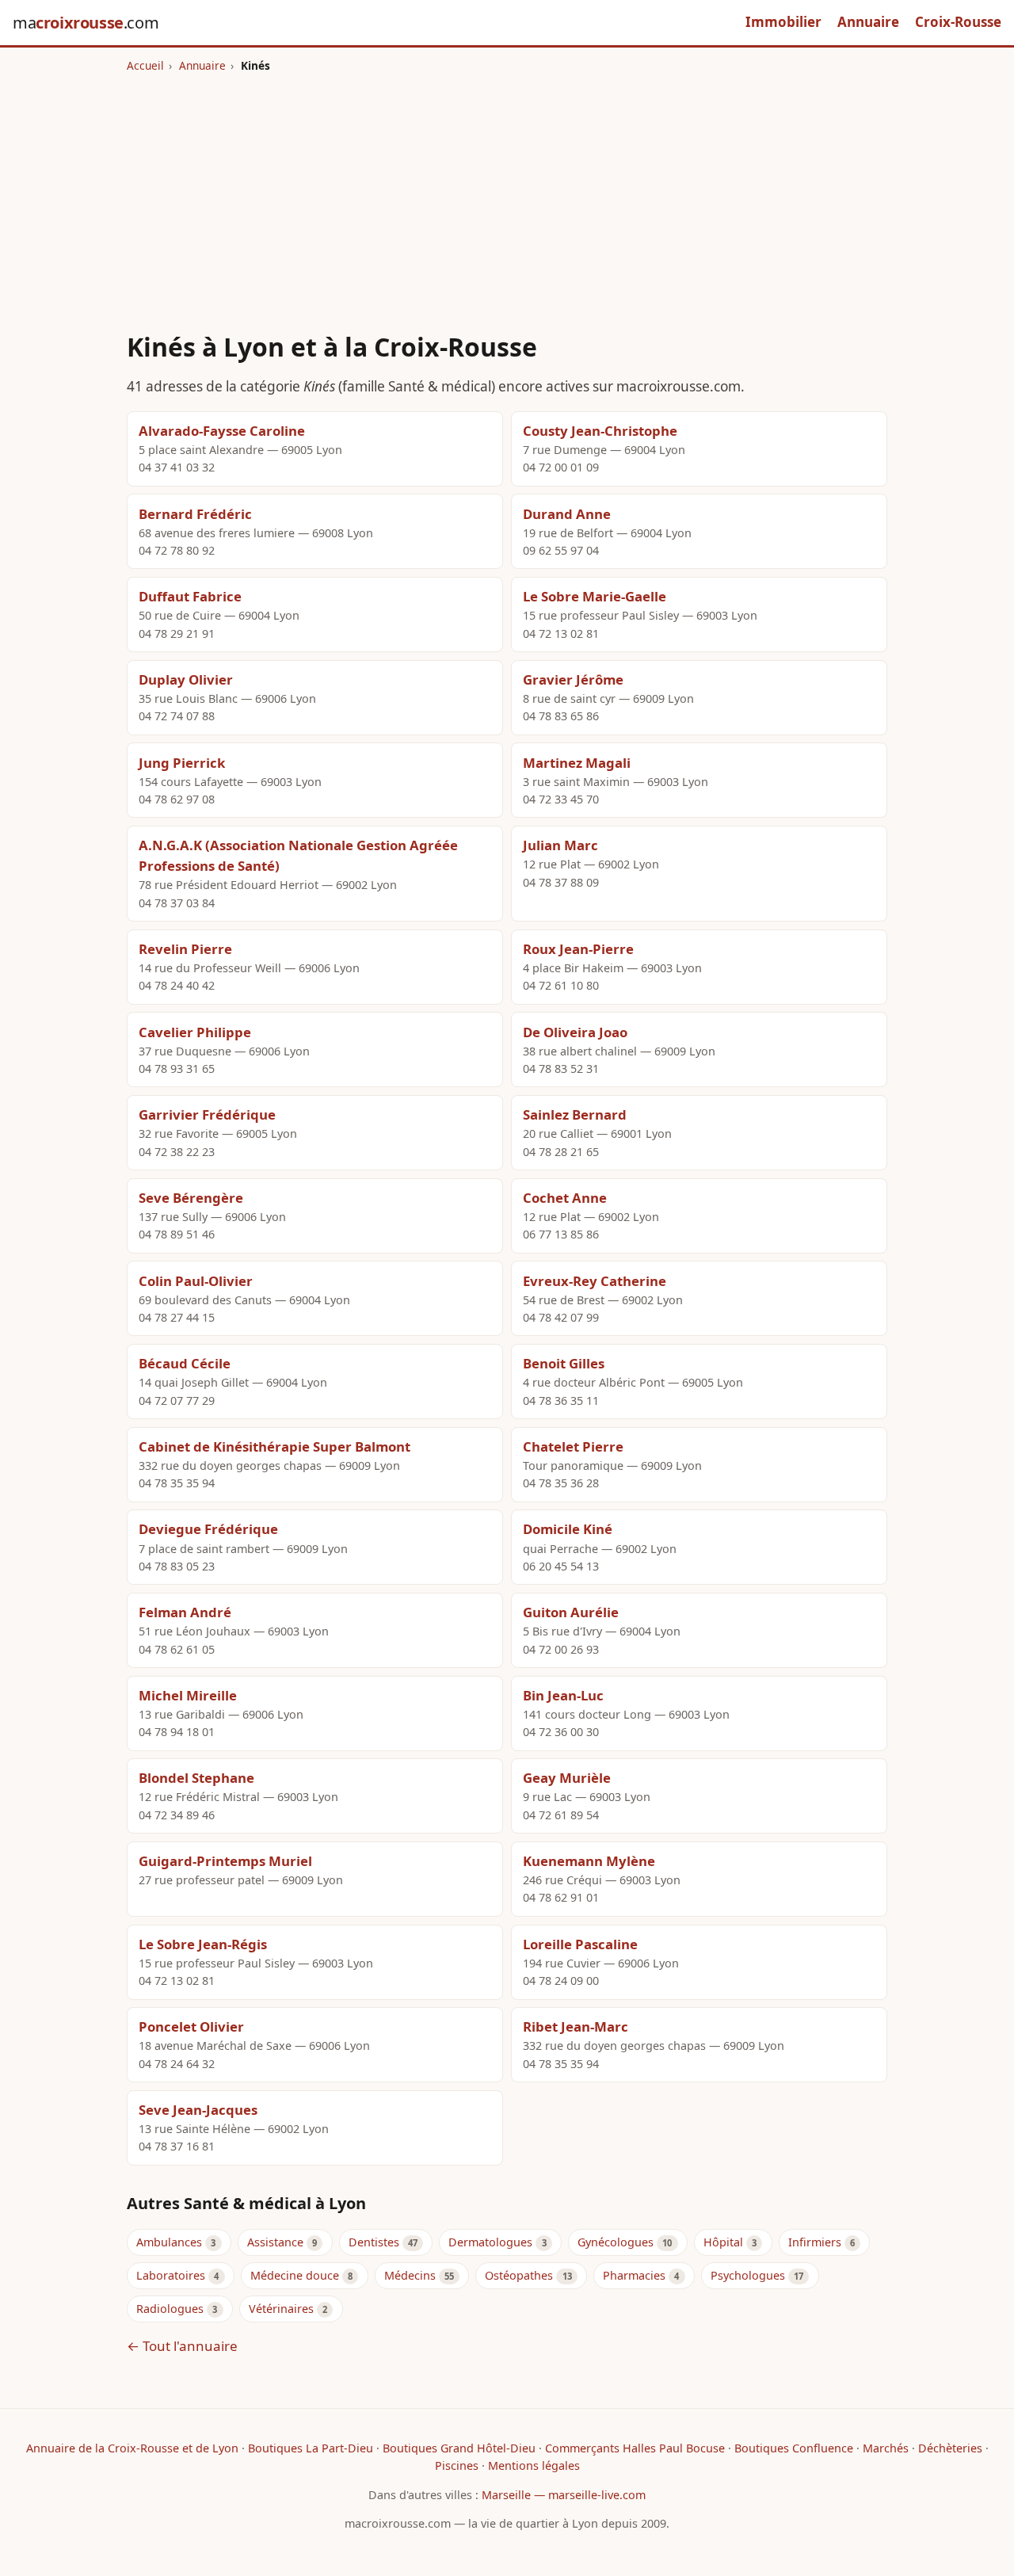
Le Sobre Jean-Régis (203, 1944)
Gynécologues (616, 2242)
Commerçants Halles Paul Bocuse (635, 2448)
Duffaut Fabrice (190, 596)
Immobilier (783, 22)
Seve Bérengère (191, 1198)
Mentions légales (534, 2465)
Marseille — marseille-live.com (564, 2495)
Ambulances (169, 2242)
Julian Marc (560, 845)
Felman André (185, 1612)
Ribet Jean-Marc (576, 2026)
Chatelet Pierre (573, 1446)
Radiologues (170, 2309)
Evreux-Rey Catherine (595, 1281)
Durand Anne (567, 514)
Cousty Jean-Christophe (600, 431)
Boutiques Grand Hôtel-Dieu (459, 2448)
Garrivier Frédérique (207, 1114)
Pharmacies (634, 2275)
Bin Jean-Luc (563, 1695)
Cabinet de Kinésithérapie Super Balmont (274, 1446)
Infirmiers (815, 2242)
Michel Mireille (188, 1695)
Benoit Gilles (564, 1363)
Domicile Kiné (568, 1529)
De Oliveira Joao (575, 1032)
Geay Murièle (567, 1778)
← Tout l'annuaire (182, 2346)
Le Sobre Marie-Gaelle (595, 596)
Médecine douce (295, 2275)
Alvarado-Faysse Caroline (222, 431)
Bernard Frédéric (195, 514)
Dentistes (374, 2242)
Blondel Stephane (196, 1778)
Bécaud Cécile (185, 1363)
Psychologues (748, 2275)
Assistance (275, 2242)
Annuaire (868, 22)
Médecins (410, 2275)
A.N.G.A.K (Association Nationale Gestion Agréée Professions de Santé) (298, 855)
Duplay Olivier (186, 679)
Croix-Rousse (958, 22)
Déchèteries (950, 2448)
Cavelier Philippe (195, 1032)
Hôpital (723, 2242)
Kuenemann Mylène (589, 1861)
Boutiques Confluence (794, 2448)
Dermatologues (490, 2242)
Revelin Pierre (185, 949)
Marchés (886, 2448)
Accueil (145, 65)
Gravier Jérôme (573, 679)
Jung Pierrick (182, 763)
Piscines (457, 2465)
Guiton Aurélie (571, 1612)
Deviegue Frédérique (208, 1529)
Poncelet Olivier (191, 2026)
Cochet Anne (565, 1198)
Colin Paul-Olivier (196, 1281)
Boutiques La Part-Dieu (311, 2448)
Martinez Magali (577, 763)
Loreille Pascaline (580, 1944)
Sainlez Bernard (575, 1114)
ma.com (86, 23)
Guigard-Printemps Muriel (225, 1861)
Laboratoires (171, 2275)
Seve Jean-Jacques (198, 2110)
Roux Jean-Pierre (578, 949)
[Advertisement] (507, 193)
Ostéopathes (519, 2275)
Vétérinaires (281, 2309)
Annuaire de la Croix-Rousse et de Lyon (132, 2448)
